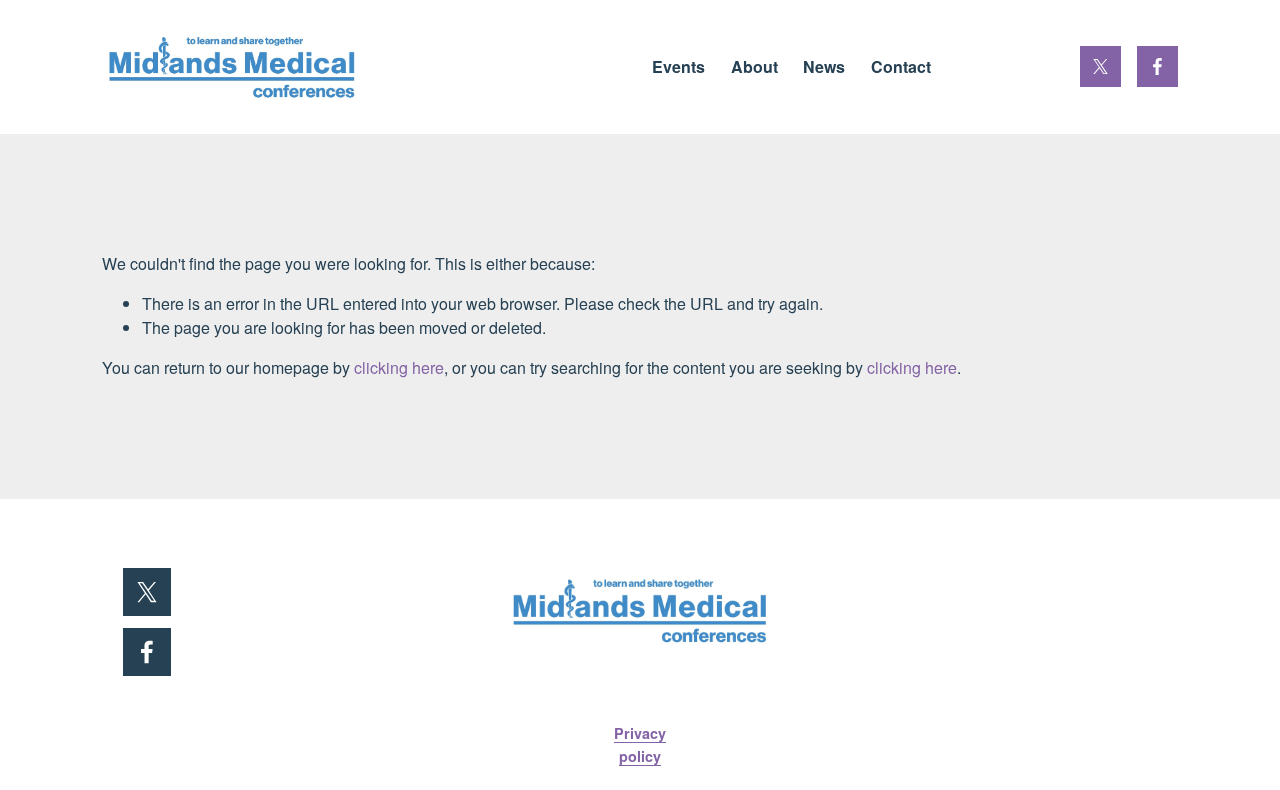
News (824, 66)
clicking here (399, 367)
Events (678, 66)
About (754, 66)
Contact (901, 66)
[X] (1100, 66)
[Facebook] (1157, 66)
